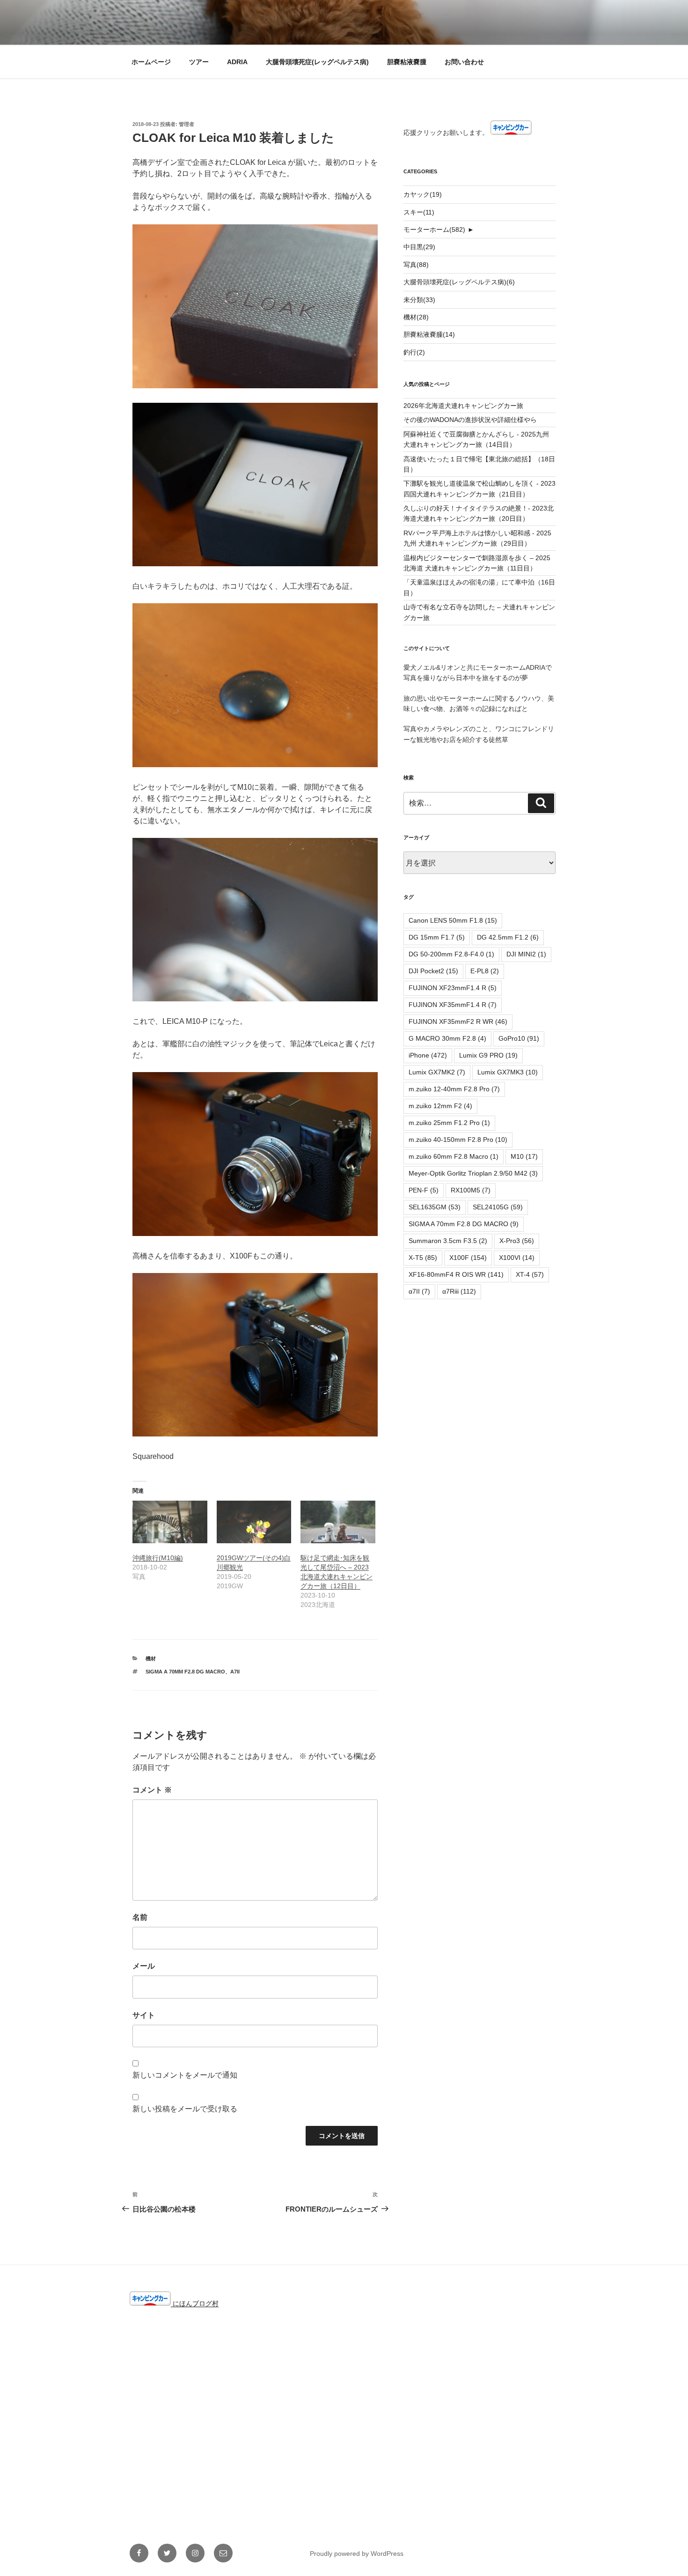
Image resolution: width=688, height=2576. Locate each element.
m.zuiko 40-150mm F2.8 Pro (458, 1140)
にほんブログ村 (195, 2303)
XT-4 (530, 1274)
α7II (235, 1672)
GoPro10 (519, 1038)
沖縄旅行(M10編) (158, 1558)
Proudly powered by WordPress (357, 2554)
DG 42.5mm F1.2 (508, 937)
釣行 (414, 352)
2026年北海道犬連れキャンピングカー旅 (463, 406)
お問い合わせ (464, 62)
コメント (152, 1790)
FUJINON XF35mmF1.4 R (453, 1005)
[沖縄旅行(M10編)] (170, 1522)
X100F (468, 1258)
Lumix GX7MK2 (437, 1072)
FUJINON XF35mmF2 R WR (458, 1022)
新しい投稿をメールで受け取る (185, 2109)
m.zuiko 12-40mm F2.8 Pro (454, 1089)
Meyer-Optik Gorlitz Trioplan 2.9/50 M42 (473, 1173)
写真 (416, 265)
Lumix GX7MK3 (508, 1072)
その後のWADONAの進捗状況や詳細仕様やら (470, 420)
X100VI (517, 1258)
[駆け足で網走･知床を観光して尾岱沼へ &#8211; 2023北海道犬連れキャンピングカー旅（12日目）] (338, 1522)
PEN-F (424, 1190)
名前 (140, 1917)
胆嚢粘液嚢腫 (407, 62)
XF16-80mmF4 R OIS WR (456, 1274)
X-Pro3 (517, 1241)
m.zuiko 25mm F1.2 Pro (449, 1123)
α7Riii (459, 1291)
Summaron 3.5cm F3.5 (448, 1241)
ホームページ (151, 62)
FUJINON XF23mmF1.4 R (453, 988)
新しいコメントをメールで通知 (185, 2075)
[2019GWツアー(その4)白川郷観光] (254, 1522)
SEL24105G (498, 1207)
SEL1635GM (435, 1207)
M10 (524, 1156)
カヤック (423, 194)
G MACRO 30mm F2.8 (447, 1038)
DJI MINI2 (526, 954)
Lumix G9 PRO (488, 1055)
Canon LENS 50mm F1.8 (453, 920)
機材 (151, 1658)
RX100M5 (471, 1190)
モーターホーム (434, 229)
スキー (419, 212)
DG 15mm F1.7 (437, 937)
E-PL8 (485, 971)
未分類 (419, 300)
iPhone (428, 1055)
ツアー (199, 62)
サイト (144, 2015)
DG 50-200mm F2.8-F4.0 (451, 954)
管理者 (187, 124)
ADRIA (237, 62)
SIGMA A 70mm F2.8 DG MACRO (185, 1672)
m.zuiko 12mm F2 (440, 1106)
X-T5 (423, 1258)
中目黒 (419, 247)
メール (144, 1966)
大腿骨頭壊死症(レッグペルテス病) (317, 62)
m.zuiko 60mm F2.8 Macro (454, 1156)
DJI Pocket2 (433, 971)
